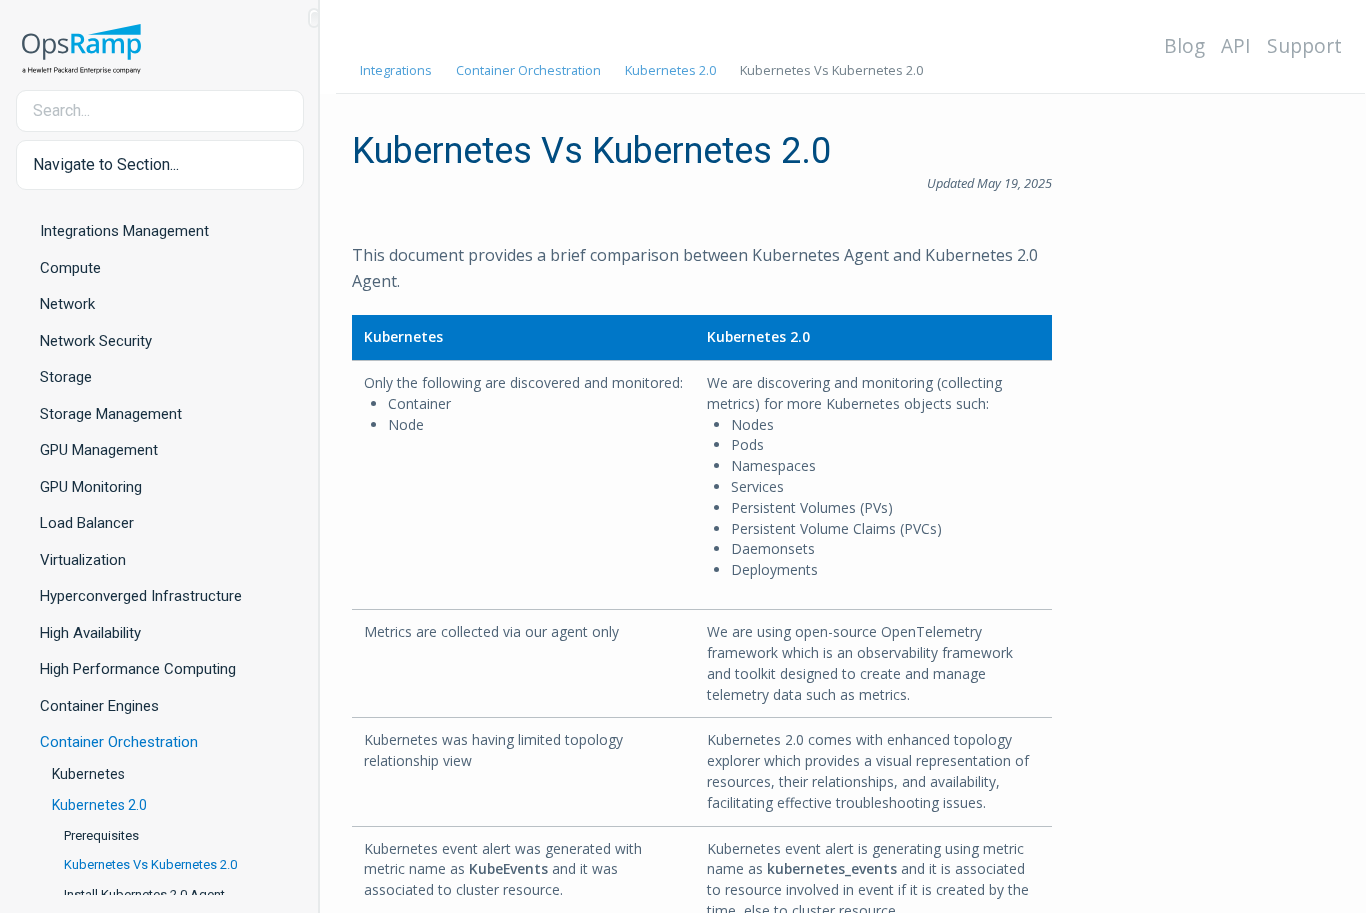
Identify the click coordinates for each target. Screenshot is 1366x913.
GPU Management (99, 450)
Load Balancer (87, 523)
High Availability (90, 633)
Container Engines (99, 706)
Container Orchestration (119, 742)
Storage (66, 377)
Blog (1184, 45)
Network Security (96, 341)
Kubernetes (88, 774)
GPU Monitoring (91, 487)
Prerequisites (101, 835)
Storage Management (111, 414)
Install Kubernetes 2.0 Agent (144, 894)
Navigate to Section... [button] (106, 164)
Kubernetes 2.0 (99, 805)
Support (1304, 45)
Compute (70, 268)
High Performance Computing (138, 669)
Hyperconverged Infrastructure (141, 596)
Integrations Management (124, 231)
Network (67, 304)
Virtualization (83, 560)
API (1236, 45)
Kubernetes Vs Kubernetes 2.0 (150, 864)
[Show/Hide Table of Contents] (314, 18)
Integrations (396, 70)
